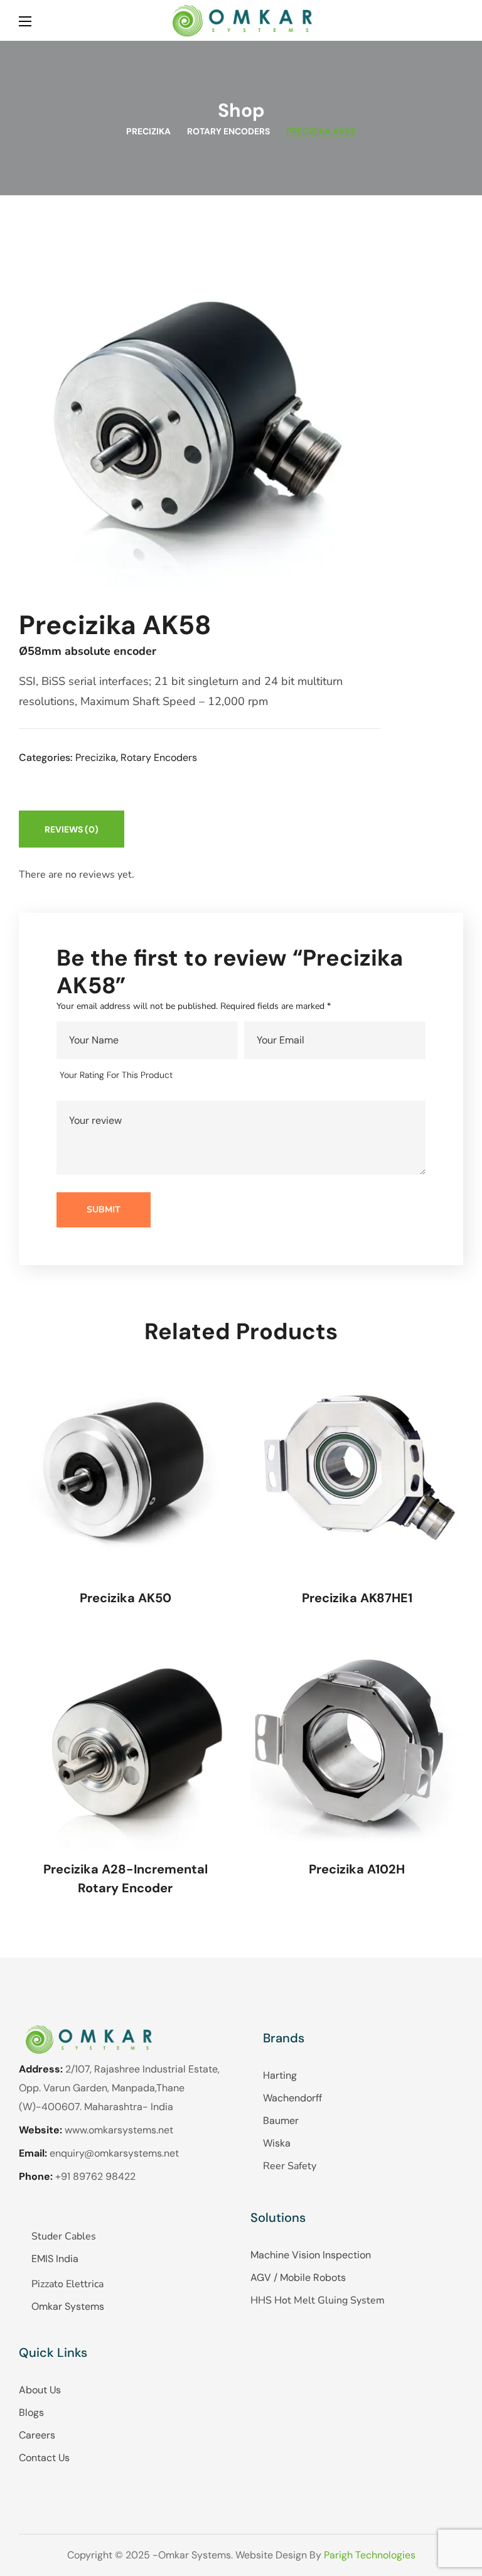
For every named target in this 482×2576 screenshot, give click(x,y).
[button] (458, 20)
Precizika (148, 131)
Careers (37, 2435)
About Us (40, 2390)
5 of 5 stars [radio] (263, 1075)
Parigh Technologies (370, 2555)
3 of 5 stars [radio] (228, 1075)
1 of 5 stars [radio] (191, 1075)
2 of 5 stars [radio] (209, 1075)
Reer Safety (290, 2166)
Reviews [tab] (72, 829)
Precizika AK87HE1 (357, 1598)
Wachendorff (292, 2098)
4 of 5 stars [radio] (245, 1075)
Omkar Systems (68, 2306)
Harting (280, 2075)
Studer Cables (64, 2236)
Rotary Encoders (228, 131)
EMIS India (55, 2259)
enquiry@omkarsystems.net (114, 2153)
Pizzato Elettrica (67, 2284)
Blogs (31, 2412)
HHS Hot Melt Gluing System (318, 2300)
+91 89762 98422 (95, 2176)
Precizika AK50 (126, 1598)
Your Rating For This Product (116, 1075)
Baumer (281, 2121)
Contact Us (44, 2458)
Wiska (277, 2143)
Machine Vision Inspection (311, 2255)
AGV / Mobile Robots (298, 2277)
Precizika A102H (357, 1869)
